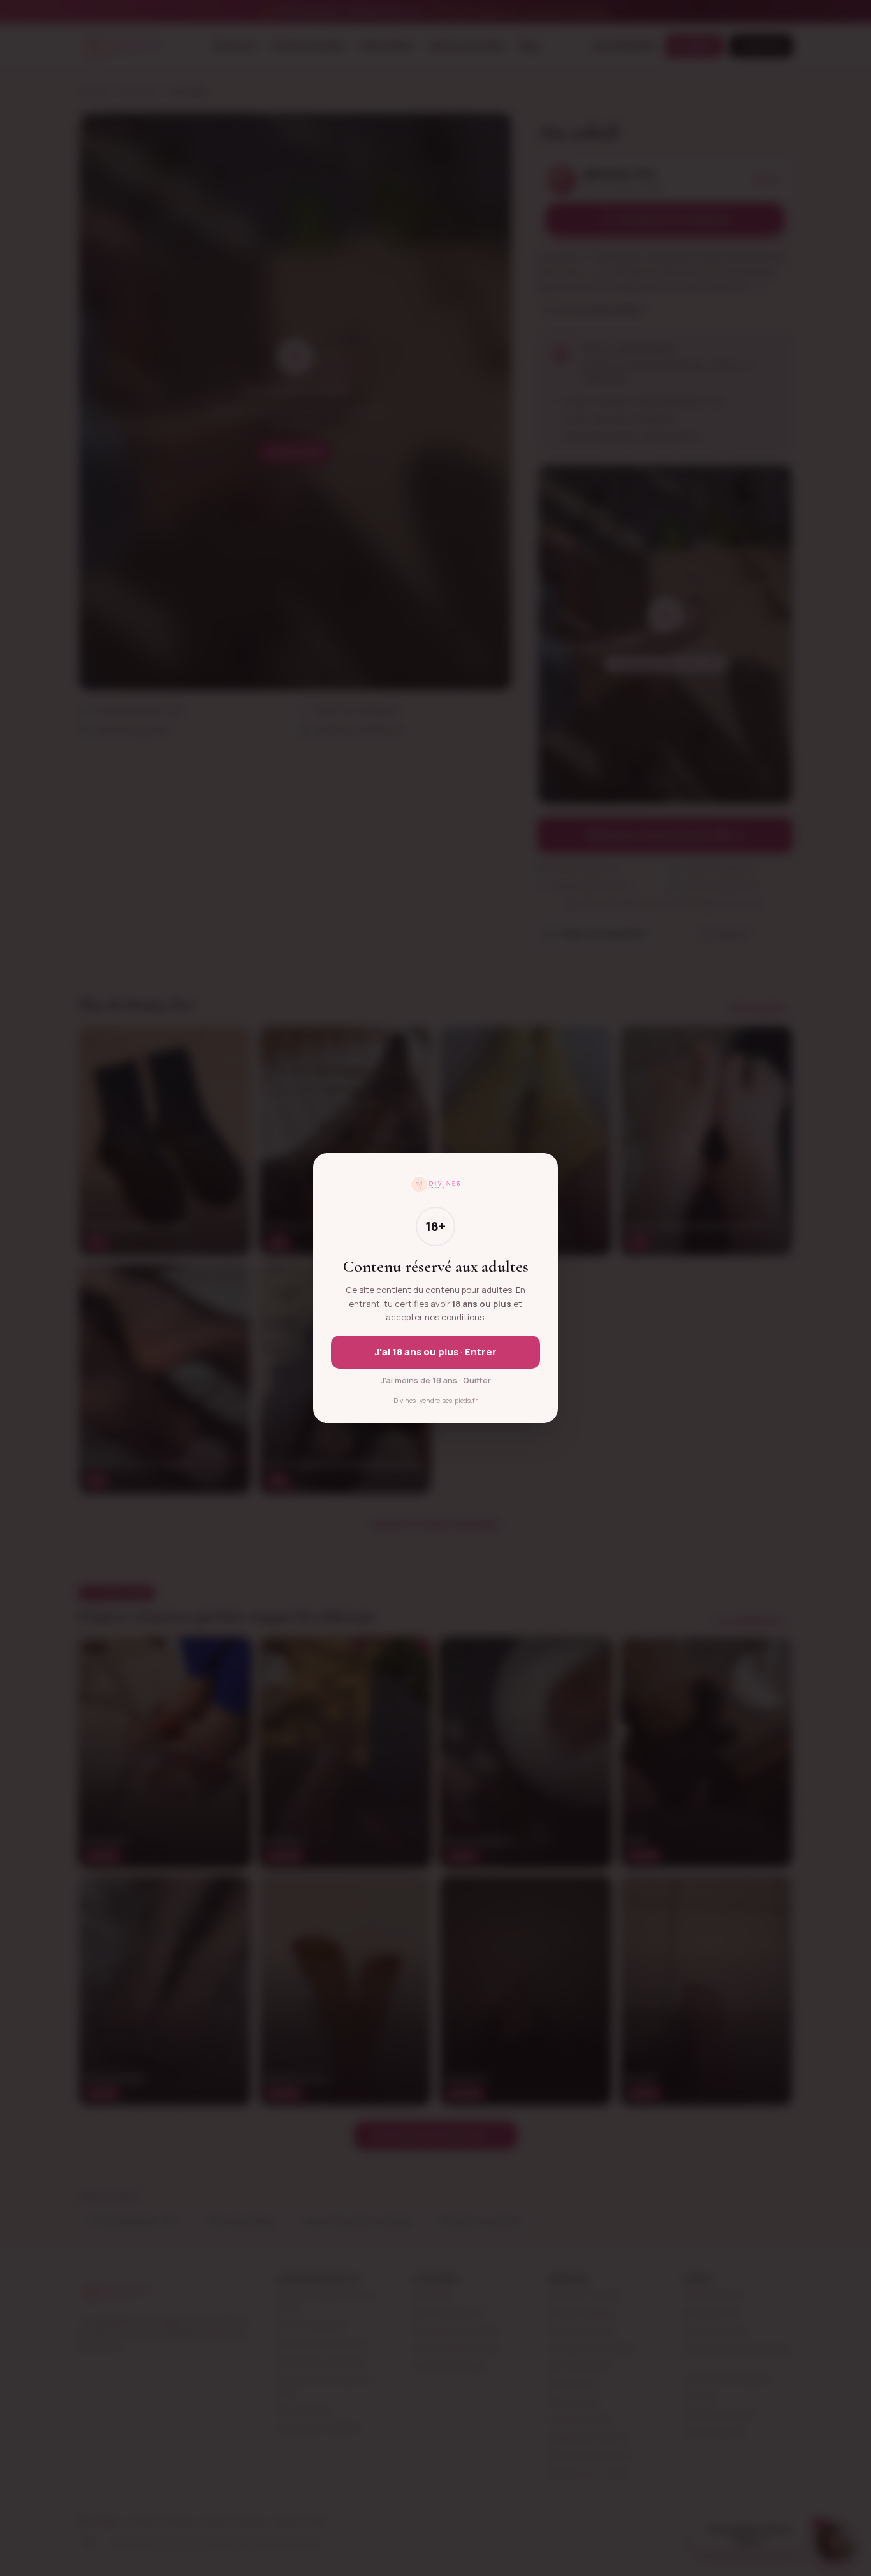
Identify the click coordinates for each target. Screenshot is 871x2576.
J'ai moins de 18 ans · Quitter (436, 1380)
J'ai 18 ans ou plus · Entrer (436, 1352)
